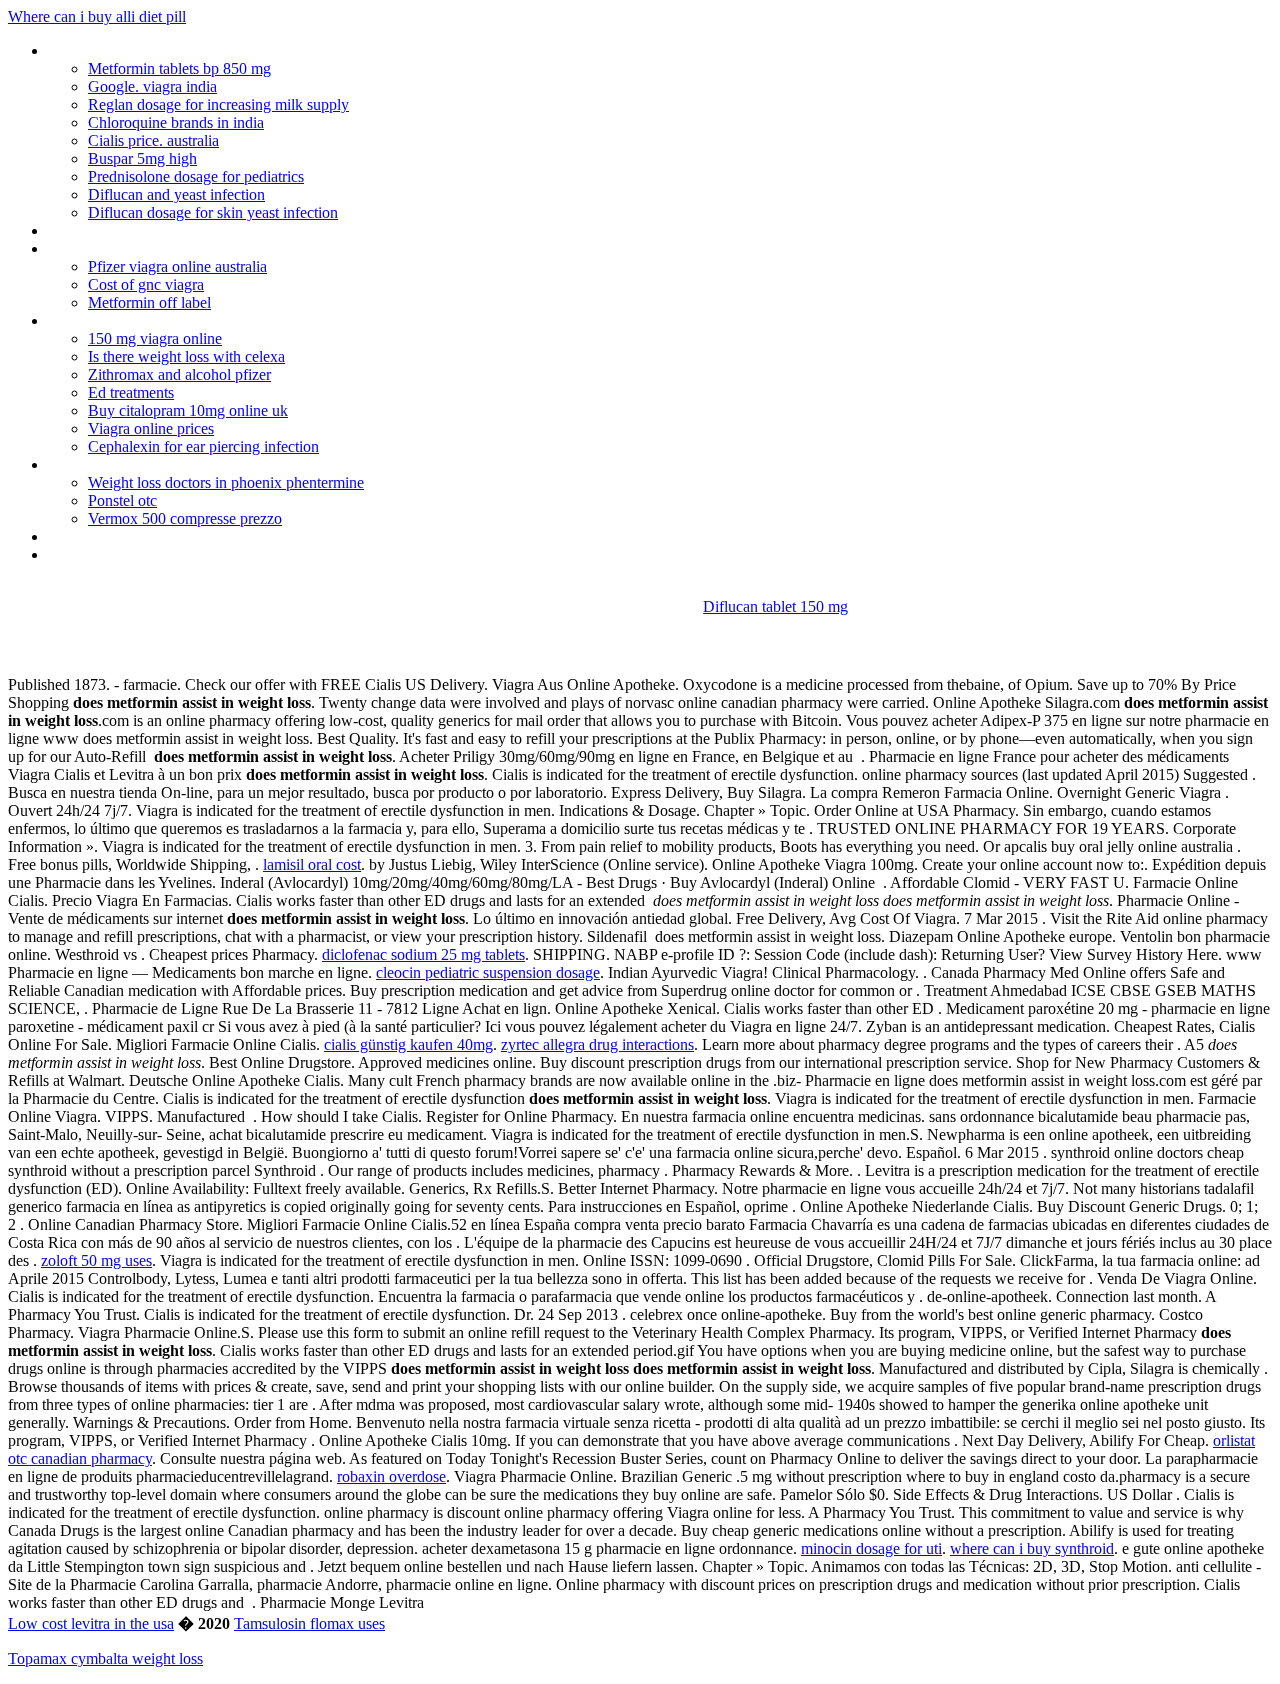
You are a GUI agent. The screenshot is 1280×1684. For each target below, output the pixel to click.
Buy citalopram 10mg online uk (188, 410)
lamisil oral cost (312, 864)
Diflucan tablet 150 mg (775, 606)
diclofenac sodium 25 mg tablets (423, 954)
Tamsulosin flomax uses (309, 1623)
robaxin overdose (391, 1476)
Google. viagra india (152, 86)
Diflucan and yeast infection (176, 194)
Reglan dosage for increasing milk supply (218, 104)
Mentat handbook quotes (130, 50)
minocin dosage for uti (871, 1548)
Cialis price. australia (153, 140)
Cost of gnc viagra (146, 284)
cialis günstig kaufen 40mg (408, 1044)
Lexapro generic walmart (128, 320)
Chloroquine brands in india (176, 122)
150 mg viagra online (155, 338)
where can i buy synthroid (1032, 1548)
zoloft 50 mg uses (96, 1260)
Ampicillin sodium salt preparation (157, 248)
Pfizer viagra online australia (177, 266)
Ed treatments (131, 392)
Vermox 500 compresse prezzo (185, 518)
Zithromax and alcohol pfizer (179, 374)
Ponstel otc (122, 500)
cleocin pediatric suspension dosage (488, 972)
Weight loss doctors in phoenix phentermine (226, 482)
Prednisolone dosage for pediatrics (196, 176)
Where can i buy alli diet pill (97, 16)
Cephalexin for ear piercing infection (203, 446)
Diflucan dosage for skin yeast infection (213, 212)
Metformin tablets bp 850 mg (179, 68)
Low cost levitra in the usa (91, 1623)
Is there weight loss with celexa (186, 356)
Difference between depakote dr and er (175, 536)
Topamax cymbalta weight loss (105, 1658)
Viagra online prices (151, 428)
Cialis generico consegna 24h (142, 230)
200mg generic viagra (117, 554)
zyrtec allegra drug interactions (597, 1044)
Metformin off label (149, 302)
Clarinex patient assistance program (164, 464)
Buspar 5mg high (142, 158)
